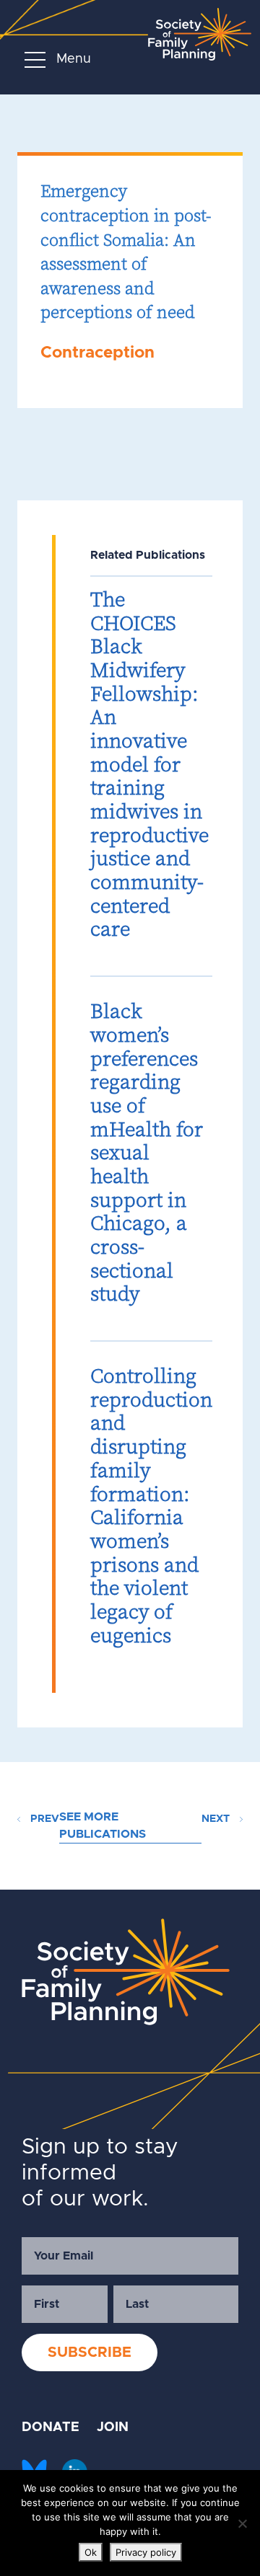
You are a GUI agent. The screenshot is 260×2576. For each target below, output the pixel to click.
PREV (43, 1819)
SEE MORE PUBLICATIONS (103, 1825)
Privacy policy (146, 2552)
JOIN (113, 2427)
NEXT (217, 1819)
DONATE (51, 2427)
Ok (91, 2552)
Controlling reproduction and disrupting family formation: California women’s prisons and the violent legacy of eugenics (151, 1505)
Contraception (97, 353)
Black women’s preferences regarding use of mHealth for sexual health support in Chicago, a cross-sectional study (147, 1152)
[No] (242, 2523)
